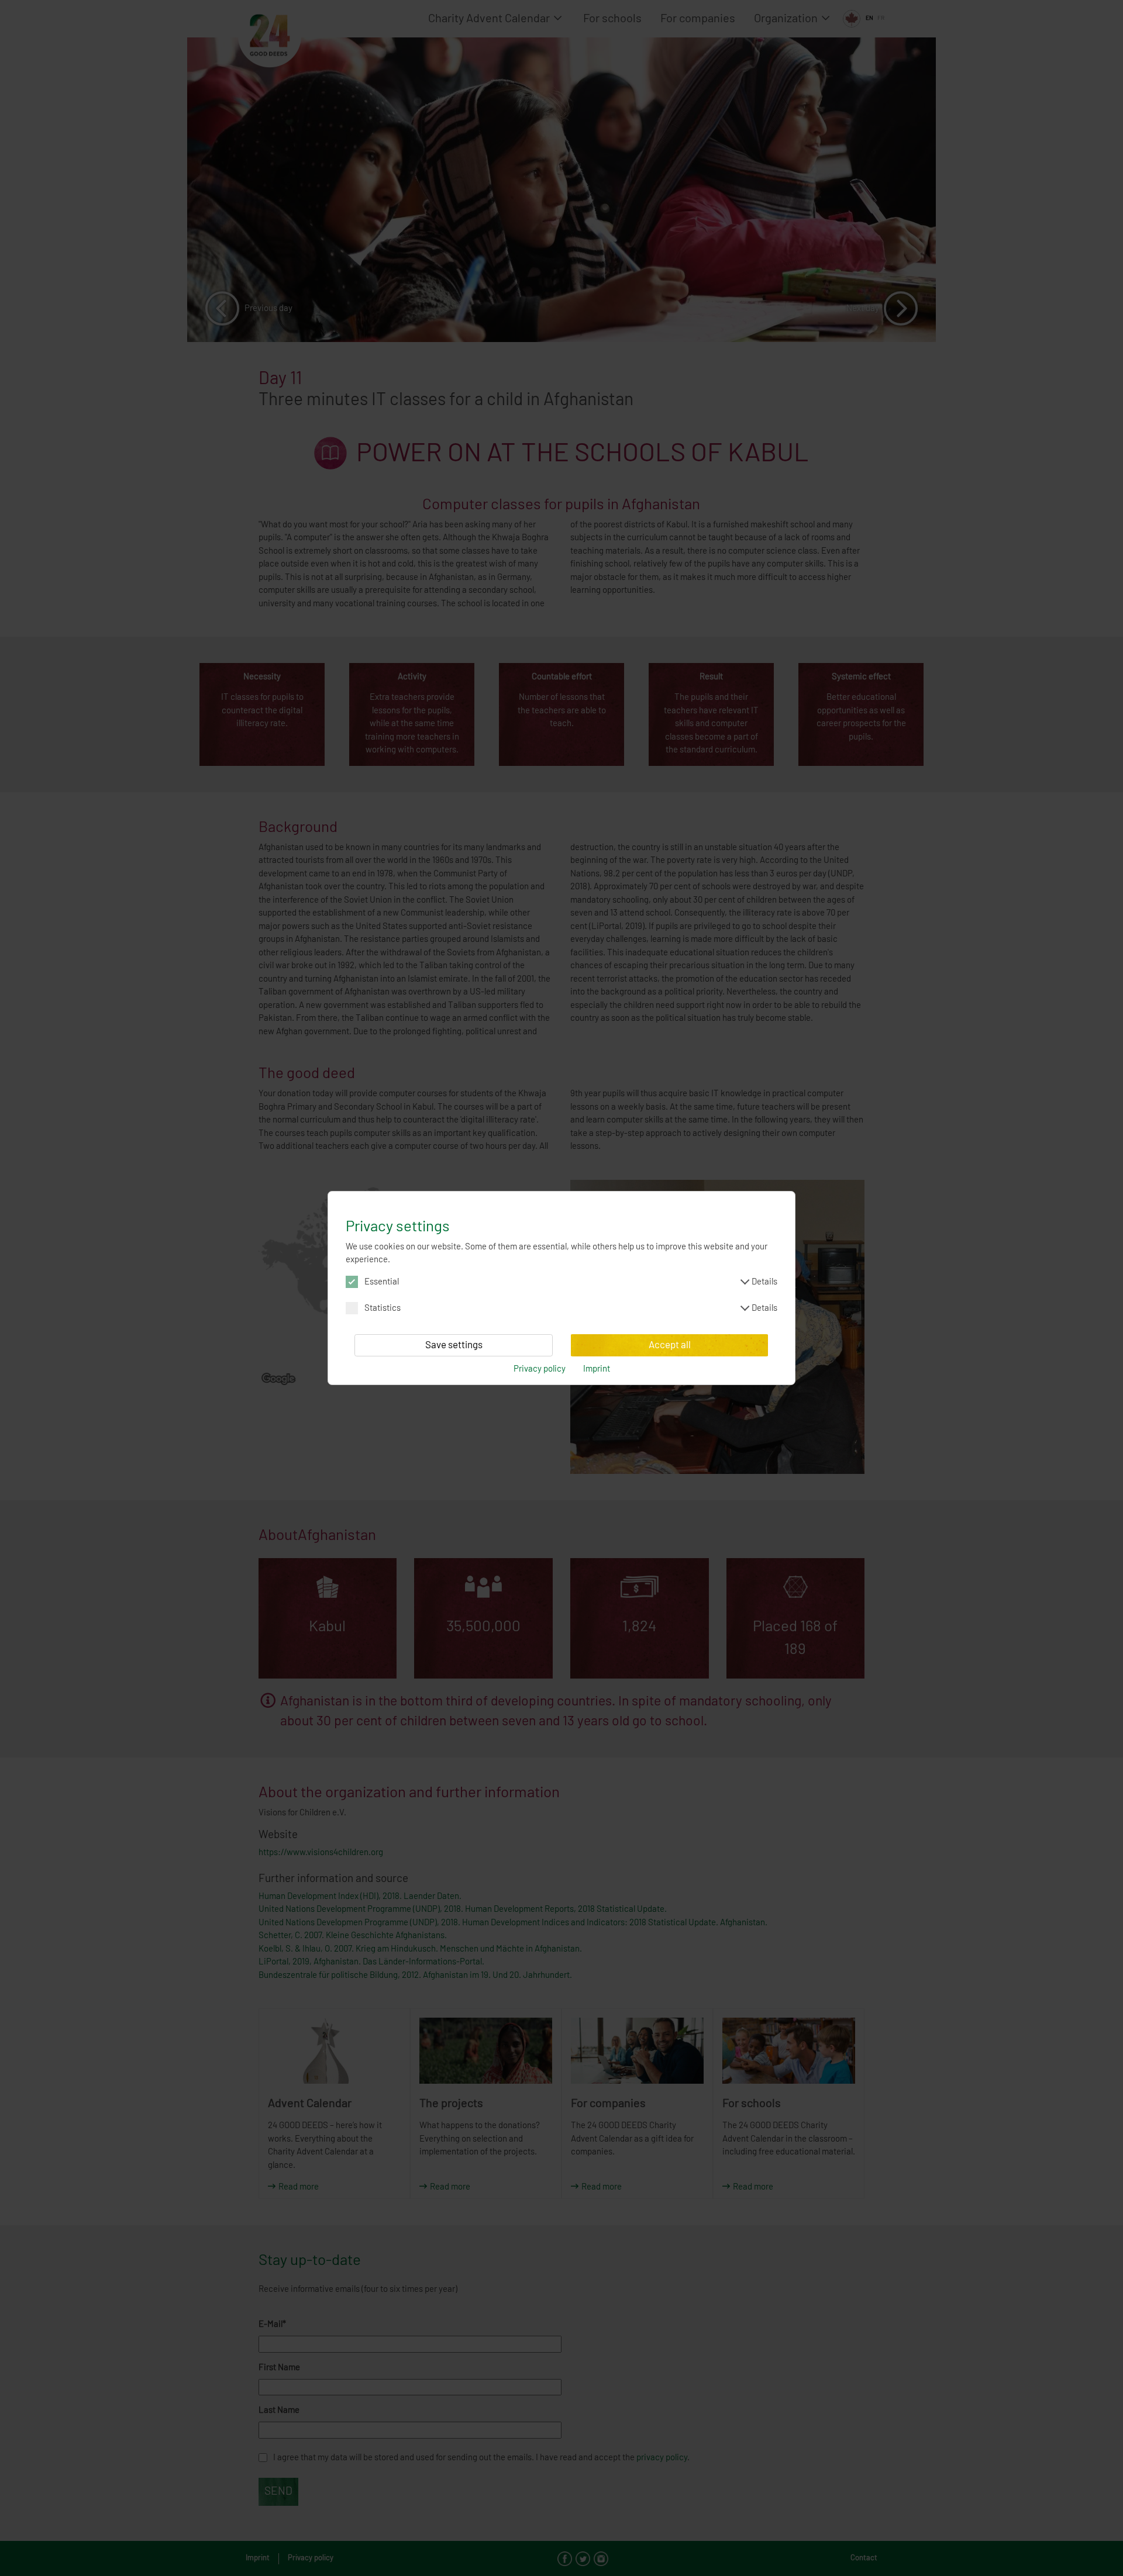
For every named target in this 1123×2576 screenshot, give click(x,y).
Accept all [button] (670, 1345)
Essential (571, 1282)
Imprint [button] (597, 1369)
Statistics (571, 1308)
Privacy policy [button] (540, 1369)
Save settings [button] (454, 1345)
